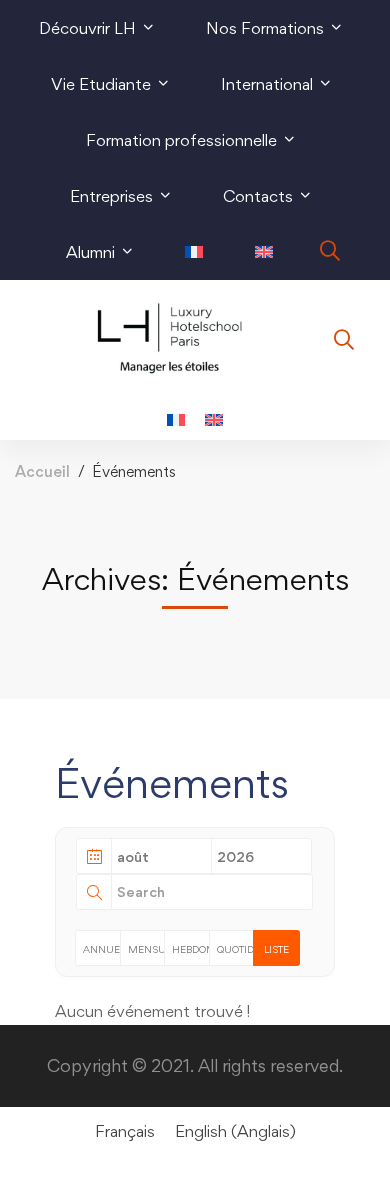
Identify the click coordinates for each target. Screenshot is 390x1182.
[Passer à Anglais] (264, 252)
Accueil (42, 471)
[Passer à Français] (176, 419)
